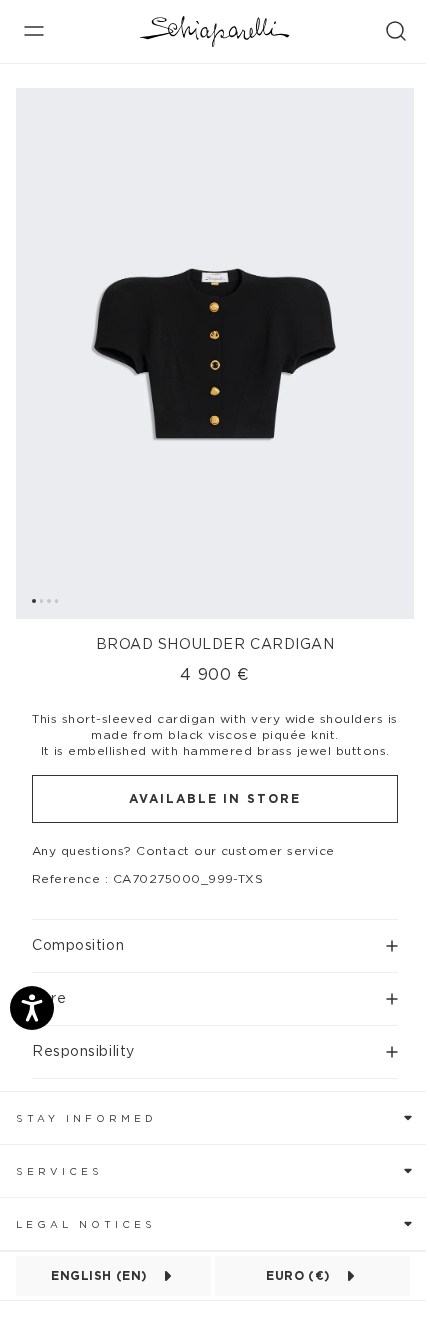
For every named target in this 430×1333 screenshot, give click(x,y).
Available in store (215, 799)
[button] (215, 937)
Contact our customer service (235, 851)
